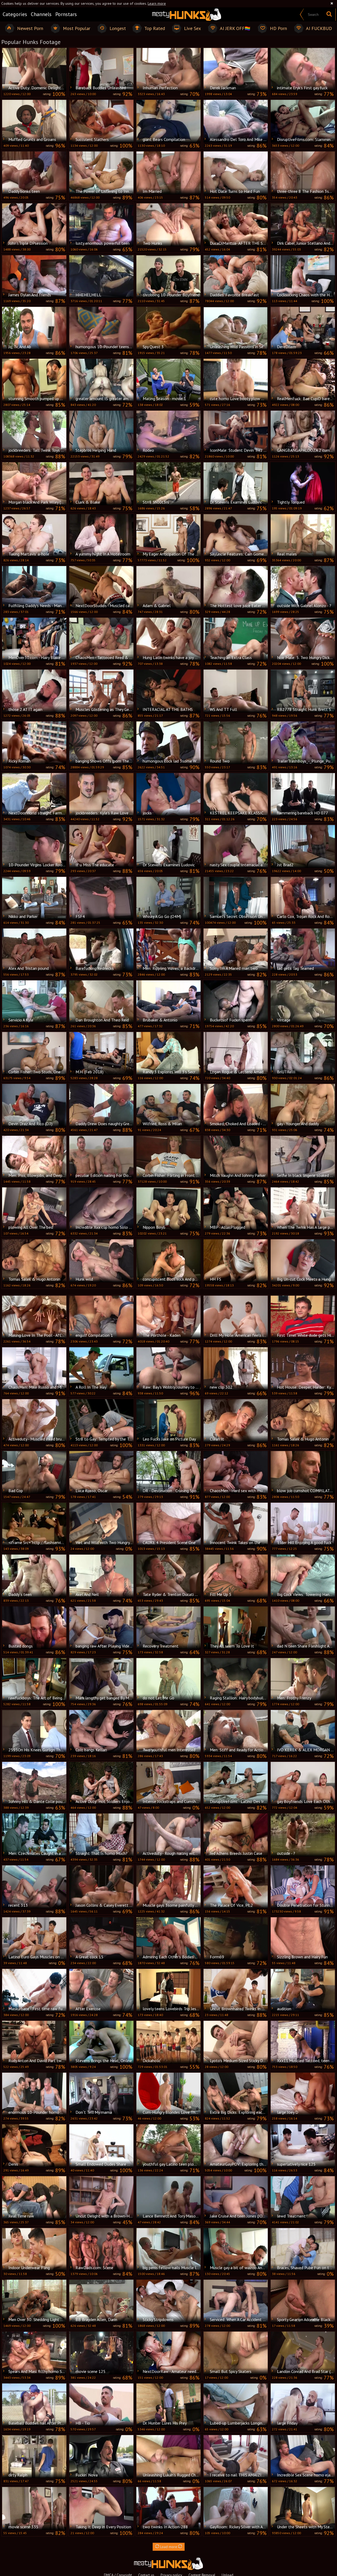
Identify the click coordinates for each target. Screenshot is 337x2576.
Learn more (157, 3)
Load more (169, 2547)
